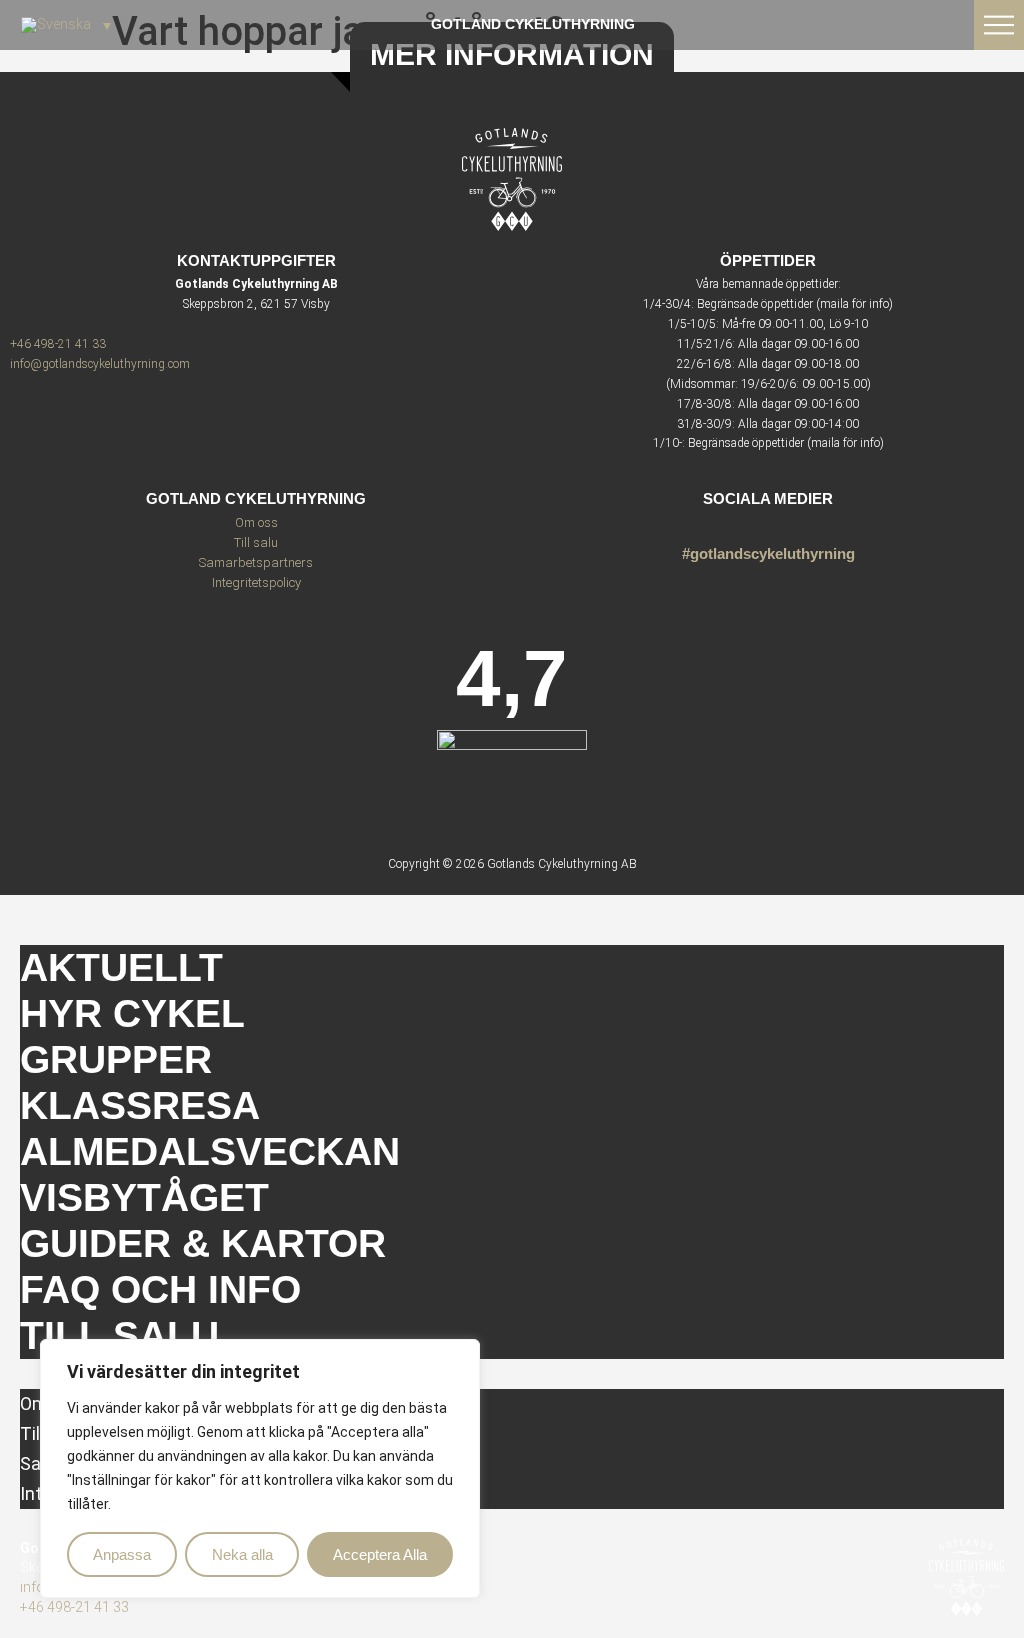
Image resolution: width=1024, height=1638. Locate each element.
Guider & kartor (203, 1243)
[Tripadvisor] (768, 525)
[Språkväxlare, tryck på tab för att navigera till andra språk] (66, 25)
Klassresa (140, 1105)
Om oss (256, 522)
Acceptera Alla (380, 1554)
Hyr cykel (132, 1013)
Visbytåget (144, 1197)
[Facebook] (803, 525)
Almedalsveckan (210, 1151)
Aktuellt (121, 967)
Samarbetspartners (256, 562)
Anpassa (122, 1554)
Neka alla (242, 1554)
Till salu (256, 542)
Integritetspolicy (256, 582)
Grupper (116, 1059)
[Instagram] (733, 525)
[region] (260, 1469)
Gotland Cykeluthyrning (533, 24)
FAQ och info (160, 1289)
